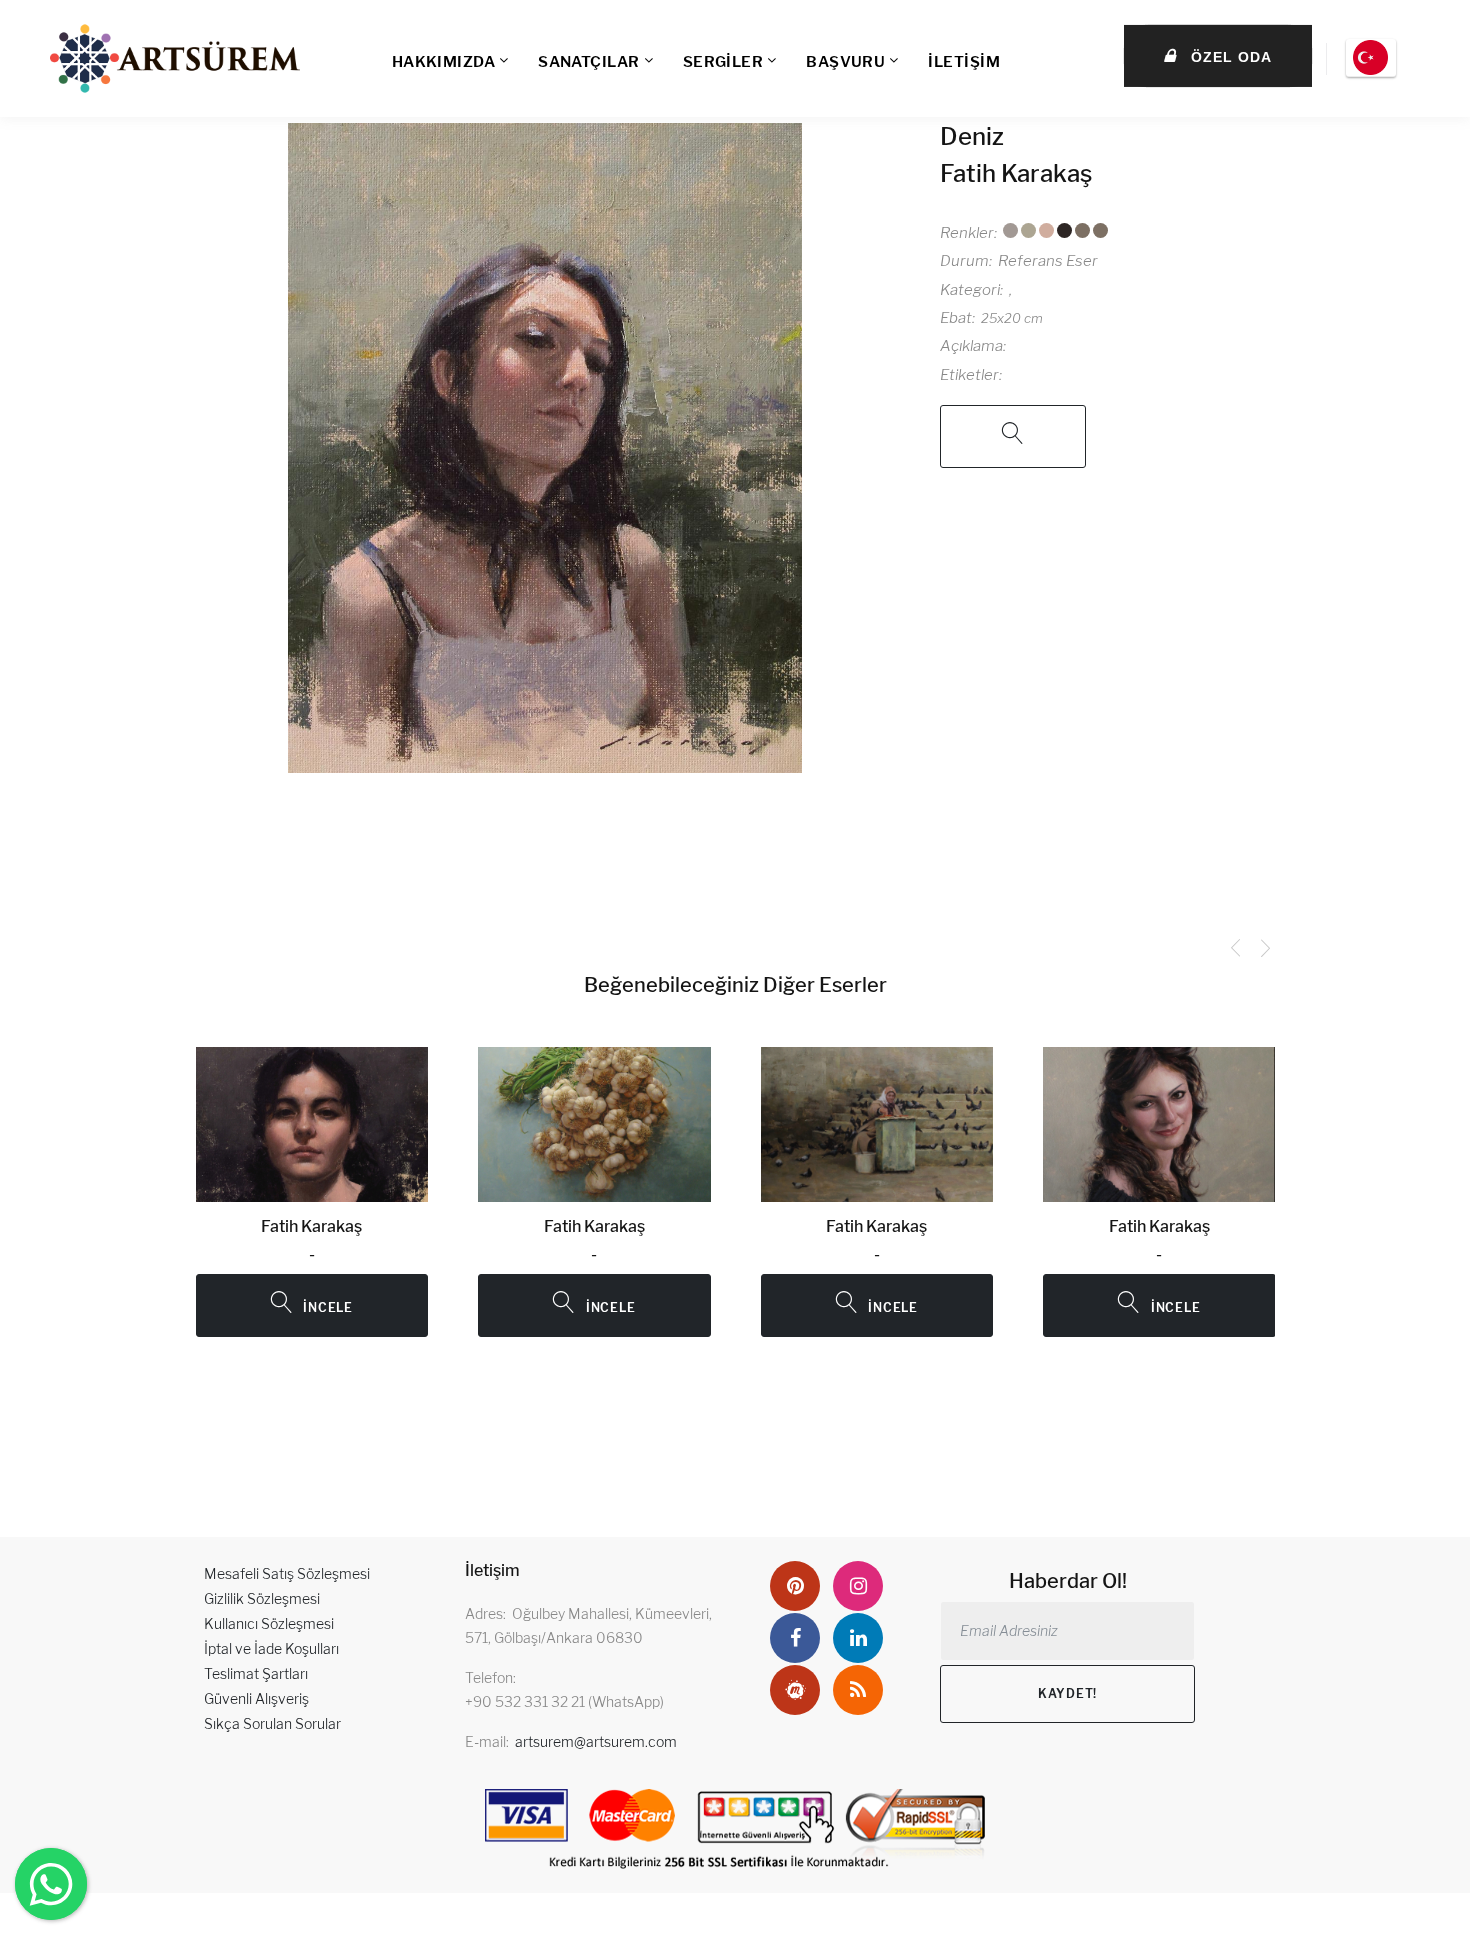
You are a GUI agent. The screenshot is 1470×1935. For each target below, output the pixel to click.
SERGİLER (723, 62)
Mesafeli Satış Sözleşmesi (287, 1573)
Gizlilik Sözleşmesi (262, 1598)
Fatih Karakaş (1016, 173)
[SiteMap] (858, 1690)
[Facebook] (795, 1638)
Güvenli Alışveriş (256, 1698)
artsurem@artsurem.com (596, 1741)
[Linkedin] (858, 1638)
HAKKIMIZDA (444, 62)
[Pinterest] (795, 1586)
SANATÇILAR (589, 62)
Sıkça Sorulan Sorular (272, 1723)
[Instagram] (858, 1586)
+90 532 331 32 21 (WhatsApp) (564, 1701)
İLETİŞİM (964, 62)
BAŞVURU (845, 62)
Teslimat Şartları (256, 1673)
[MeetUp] (795, 1690)
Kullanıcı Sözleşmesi (269, 1623)
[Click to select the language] (1371, 58)
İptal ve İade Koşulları (271, 1648)
